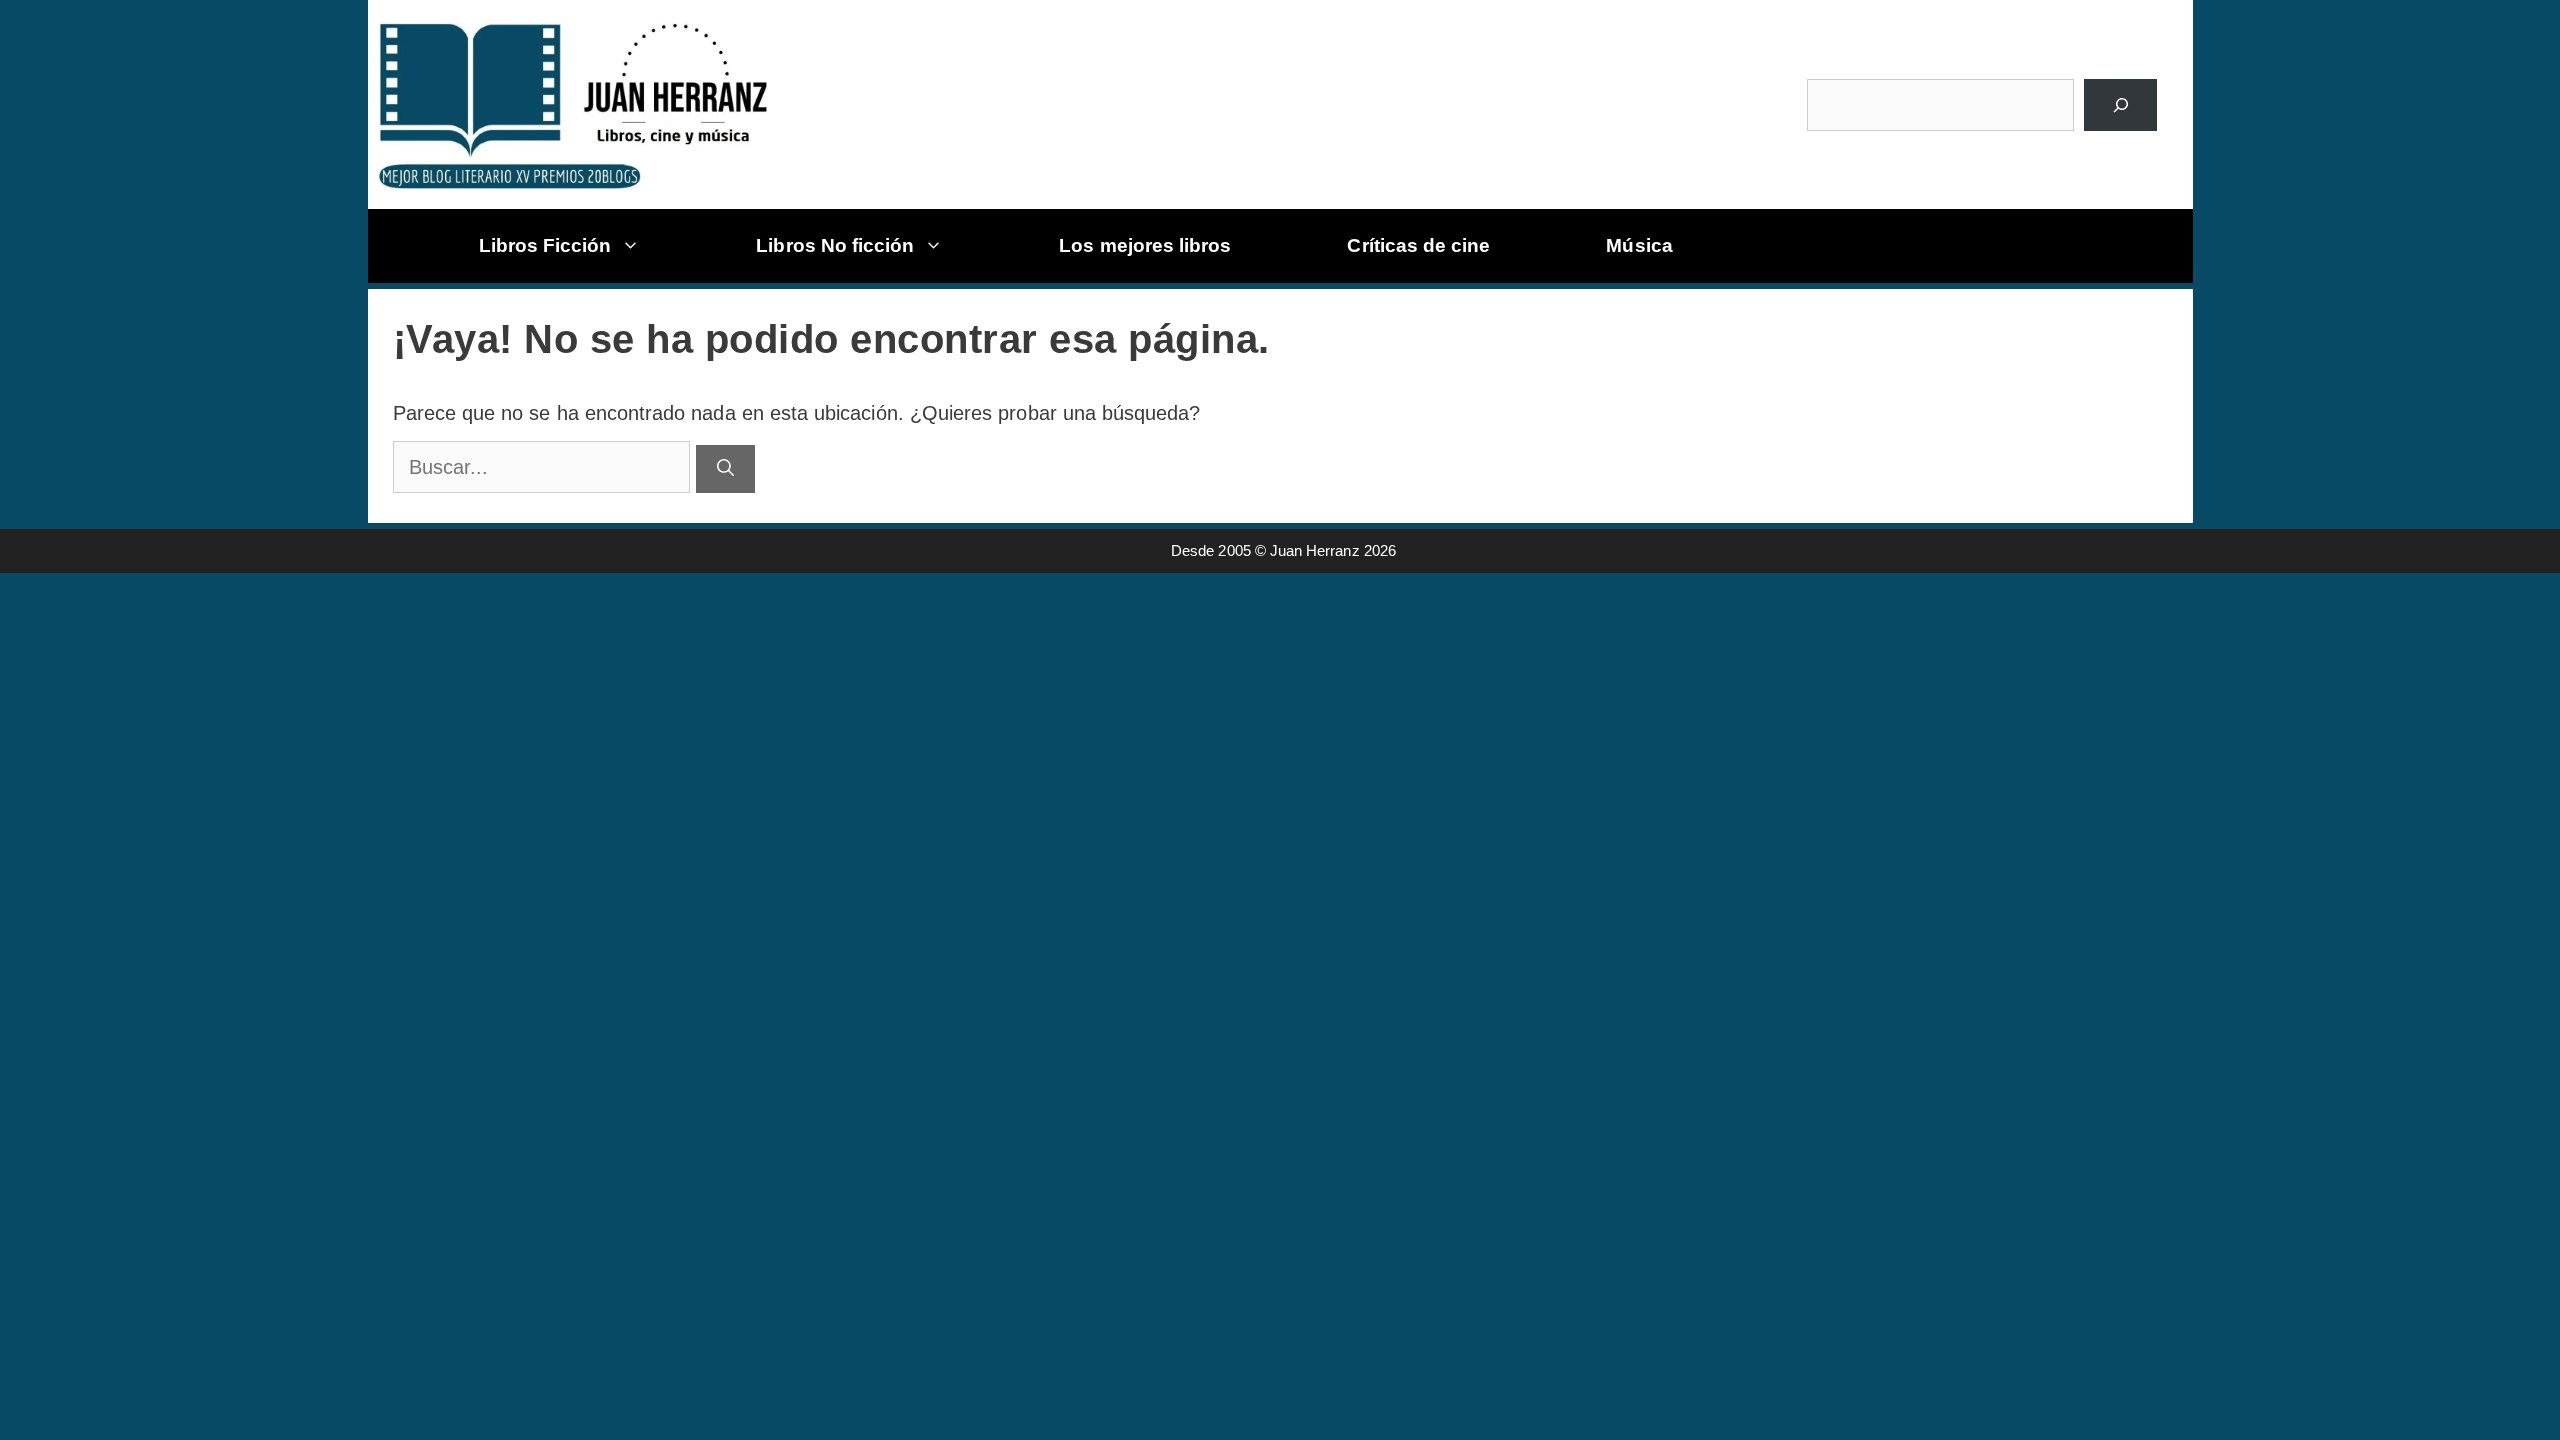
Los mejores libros (1145, 245)
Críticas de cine (1418, 245)
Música (1639, 245)
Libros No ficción (835, 245)
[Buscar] (2120, 105)
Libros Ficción (545, 245)
